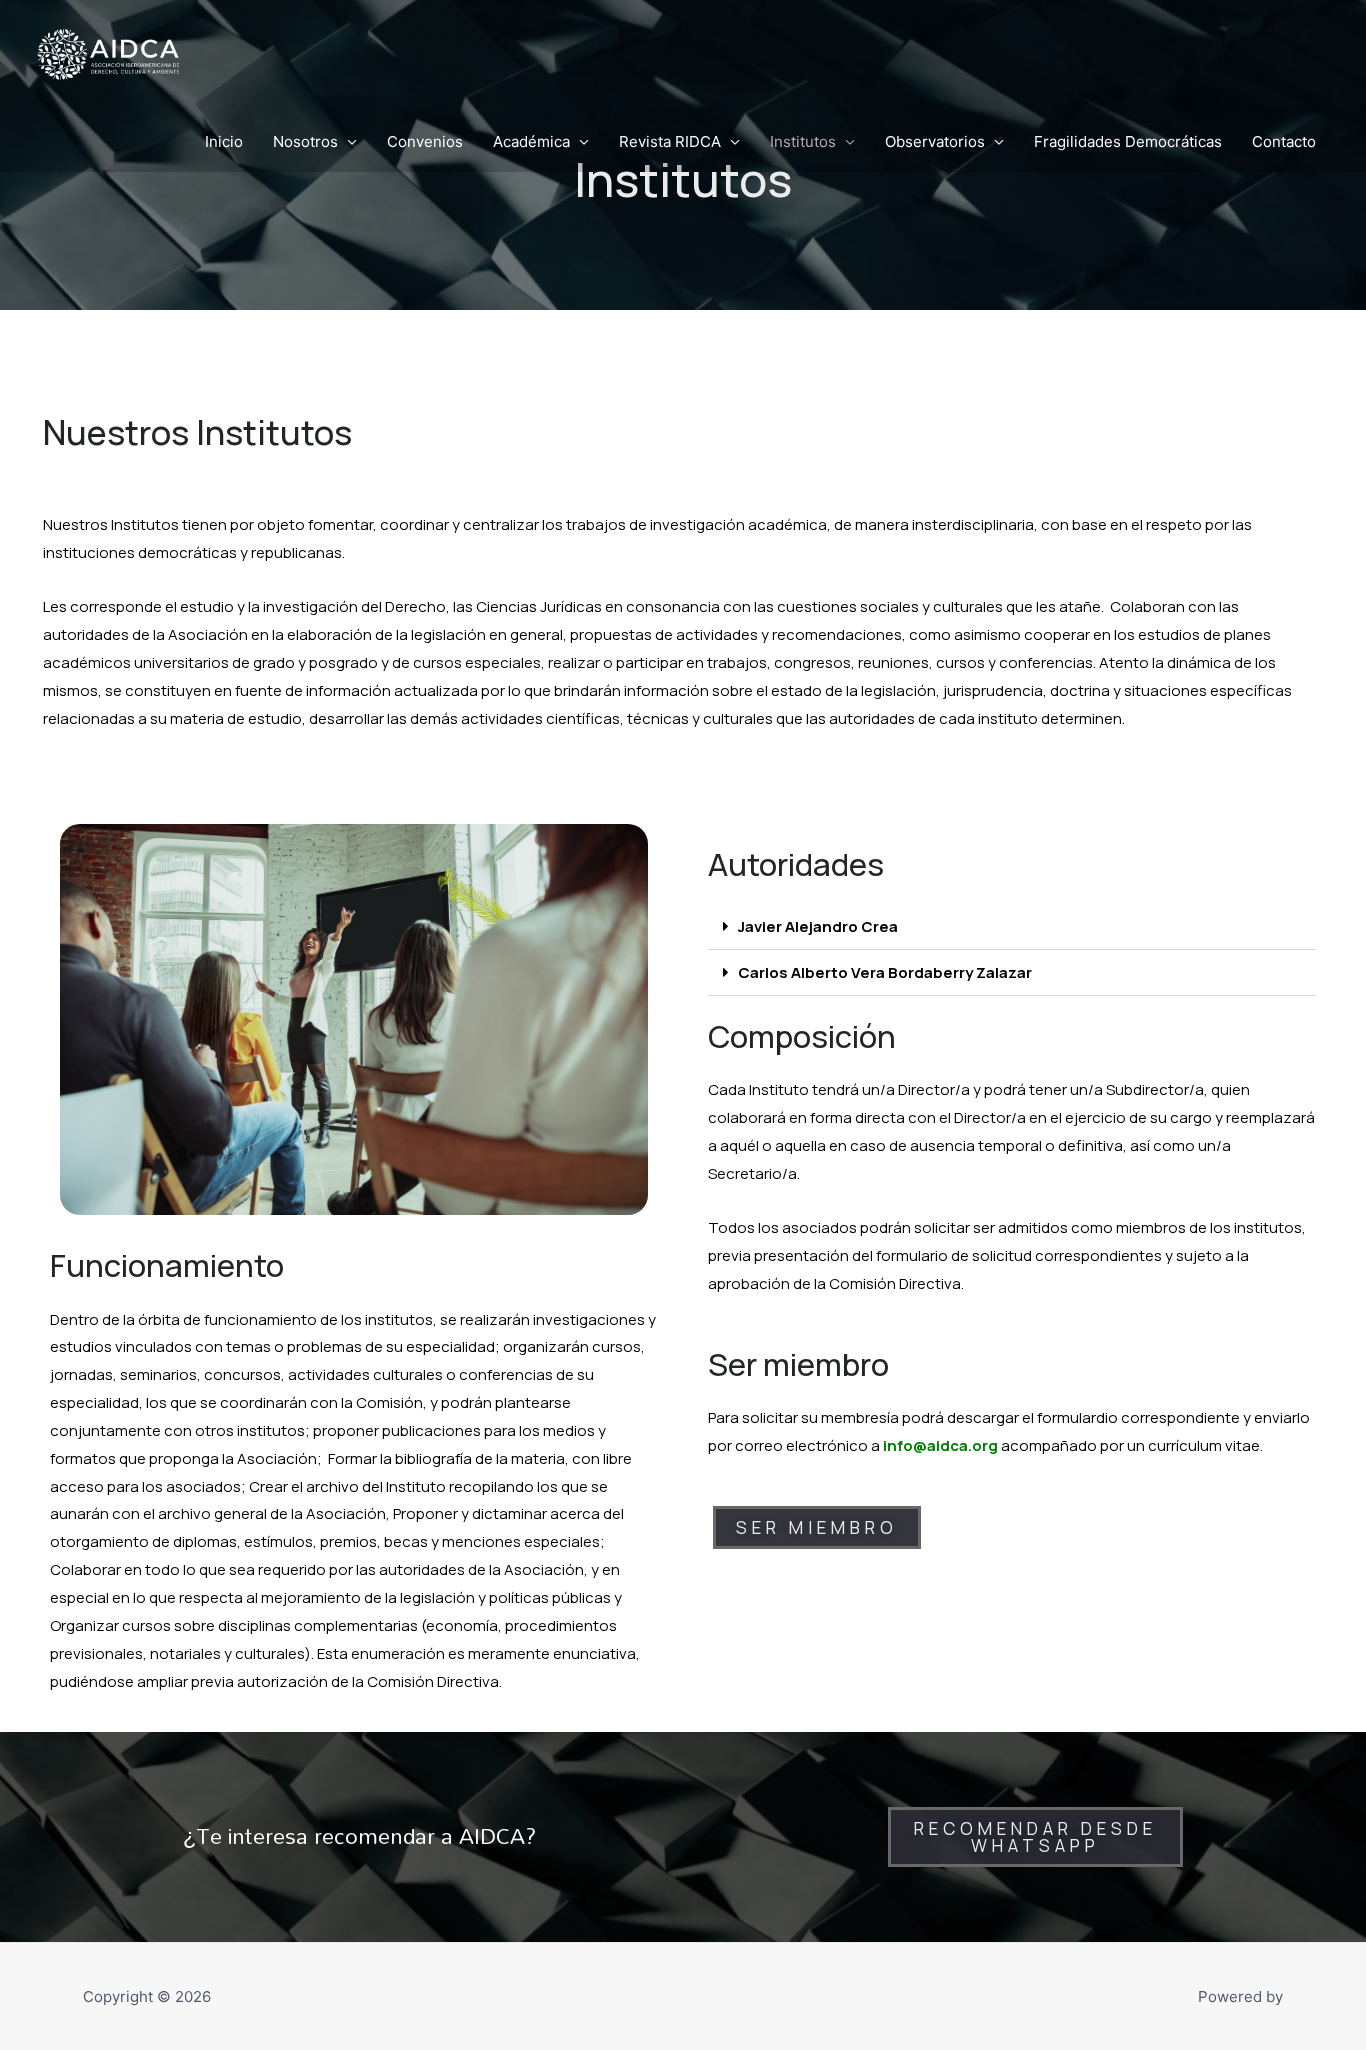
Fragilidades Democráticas (1128, 141)
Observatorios (935, 141)
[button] (1012, 927)
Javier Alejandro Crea (818, 926)
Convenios (425, 141)
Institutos (803, 141)
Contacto (1284, 141)
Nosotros (305, 141)
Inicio (224, 141)
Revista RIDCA (670, 141)
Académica (531, 141)
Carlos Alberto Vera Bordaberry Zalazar (885, 972)
